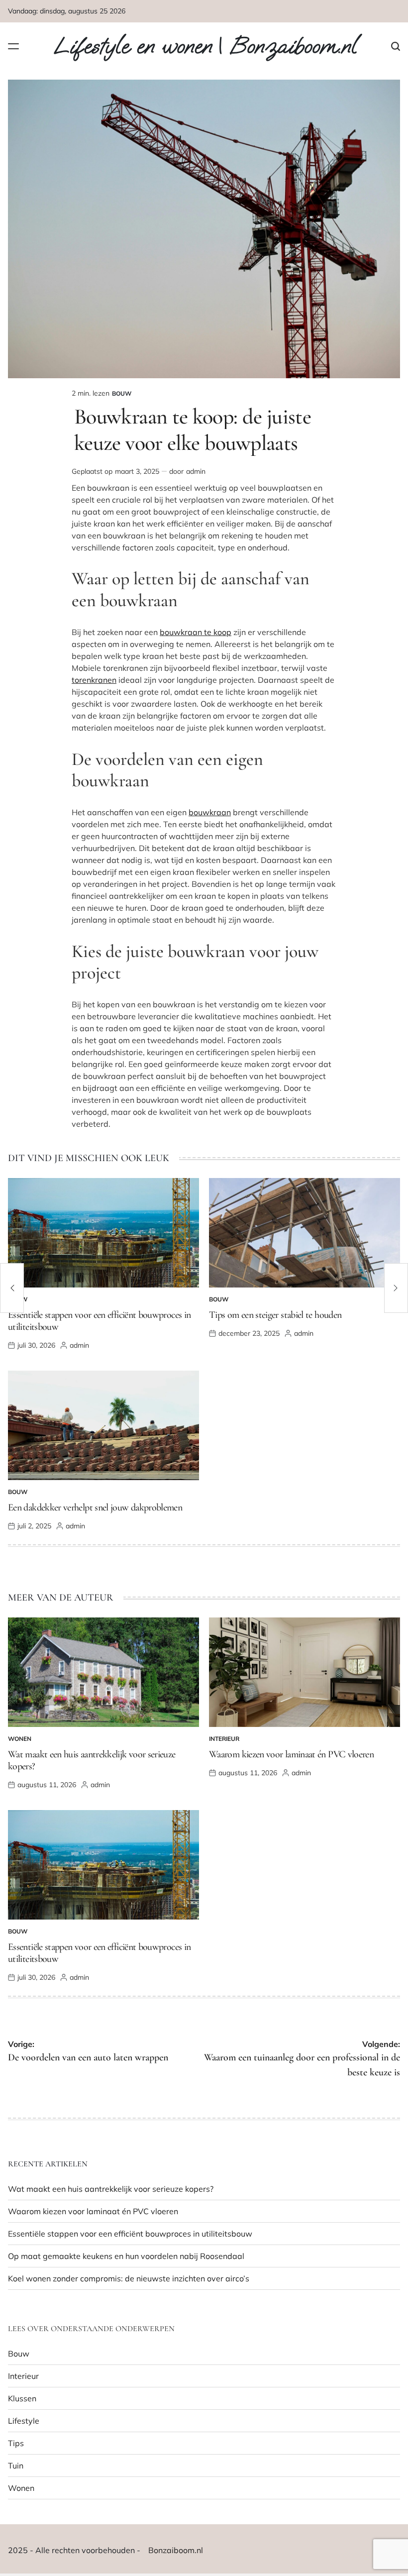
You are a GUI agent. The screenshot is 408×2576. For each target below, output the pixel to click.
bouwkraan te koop (196, 632)
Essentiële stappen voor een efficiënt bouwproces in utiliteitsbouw (130, 2234)
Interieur (224, 1739)
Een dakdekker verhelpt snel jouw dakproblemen (95, 1507)
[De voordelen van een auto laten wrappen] (12, 1288)
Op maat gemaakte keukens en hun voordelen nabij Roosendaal (126, 2256)
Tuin (16, 2466)
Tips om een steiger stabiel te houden (275, 1315)
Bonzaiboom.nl (176, 2550)
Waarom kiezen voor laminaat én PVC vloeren (291, 1754)
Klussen (22, 2398)
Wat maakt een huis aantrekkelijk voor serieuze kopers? (111, 2189)
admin (196, 471)
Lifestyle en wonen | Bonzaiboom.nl (205, 46)
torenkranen (94, 680)
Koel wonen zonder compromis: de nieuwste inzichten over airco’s (129, 2278)
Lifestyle (24, 2421)
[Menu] (13, 46)
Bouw (122, 393)
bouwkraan (210, 812)
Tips (16, 2443)
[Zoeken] (396, 46)
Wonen (20, 1739)
